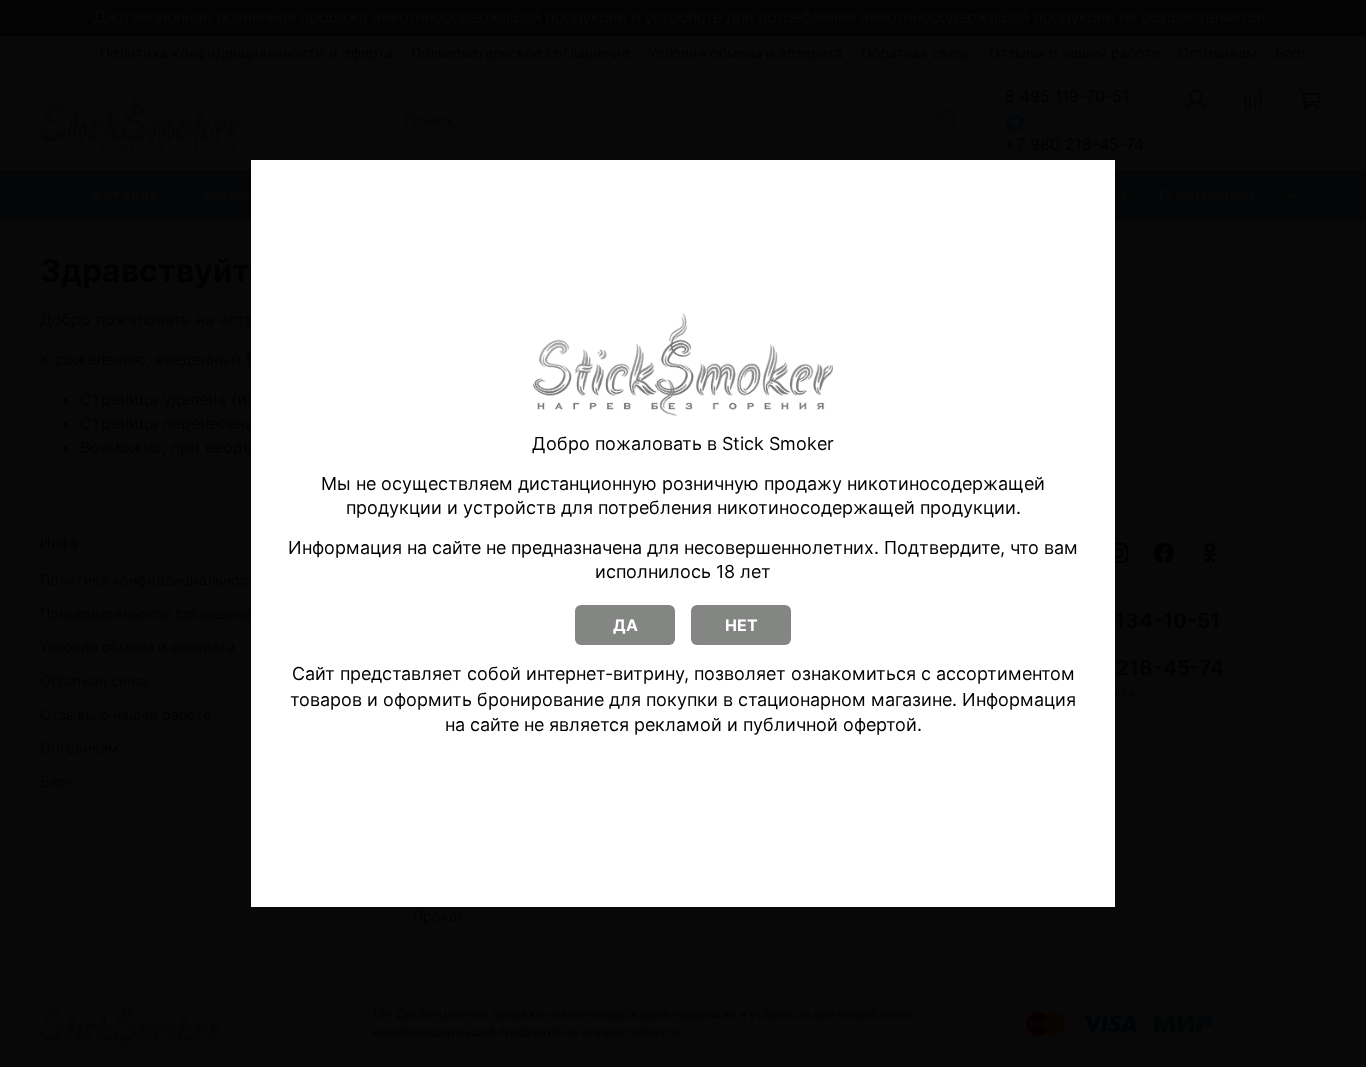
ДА (625, 625)
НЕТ (741, 625)
